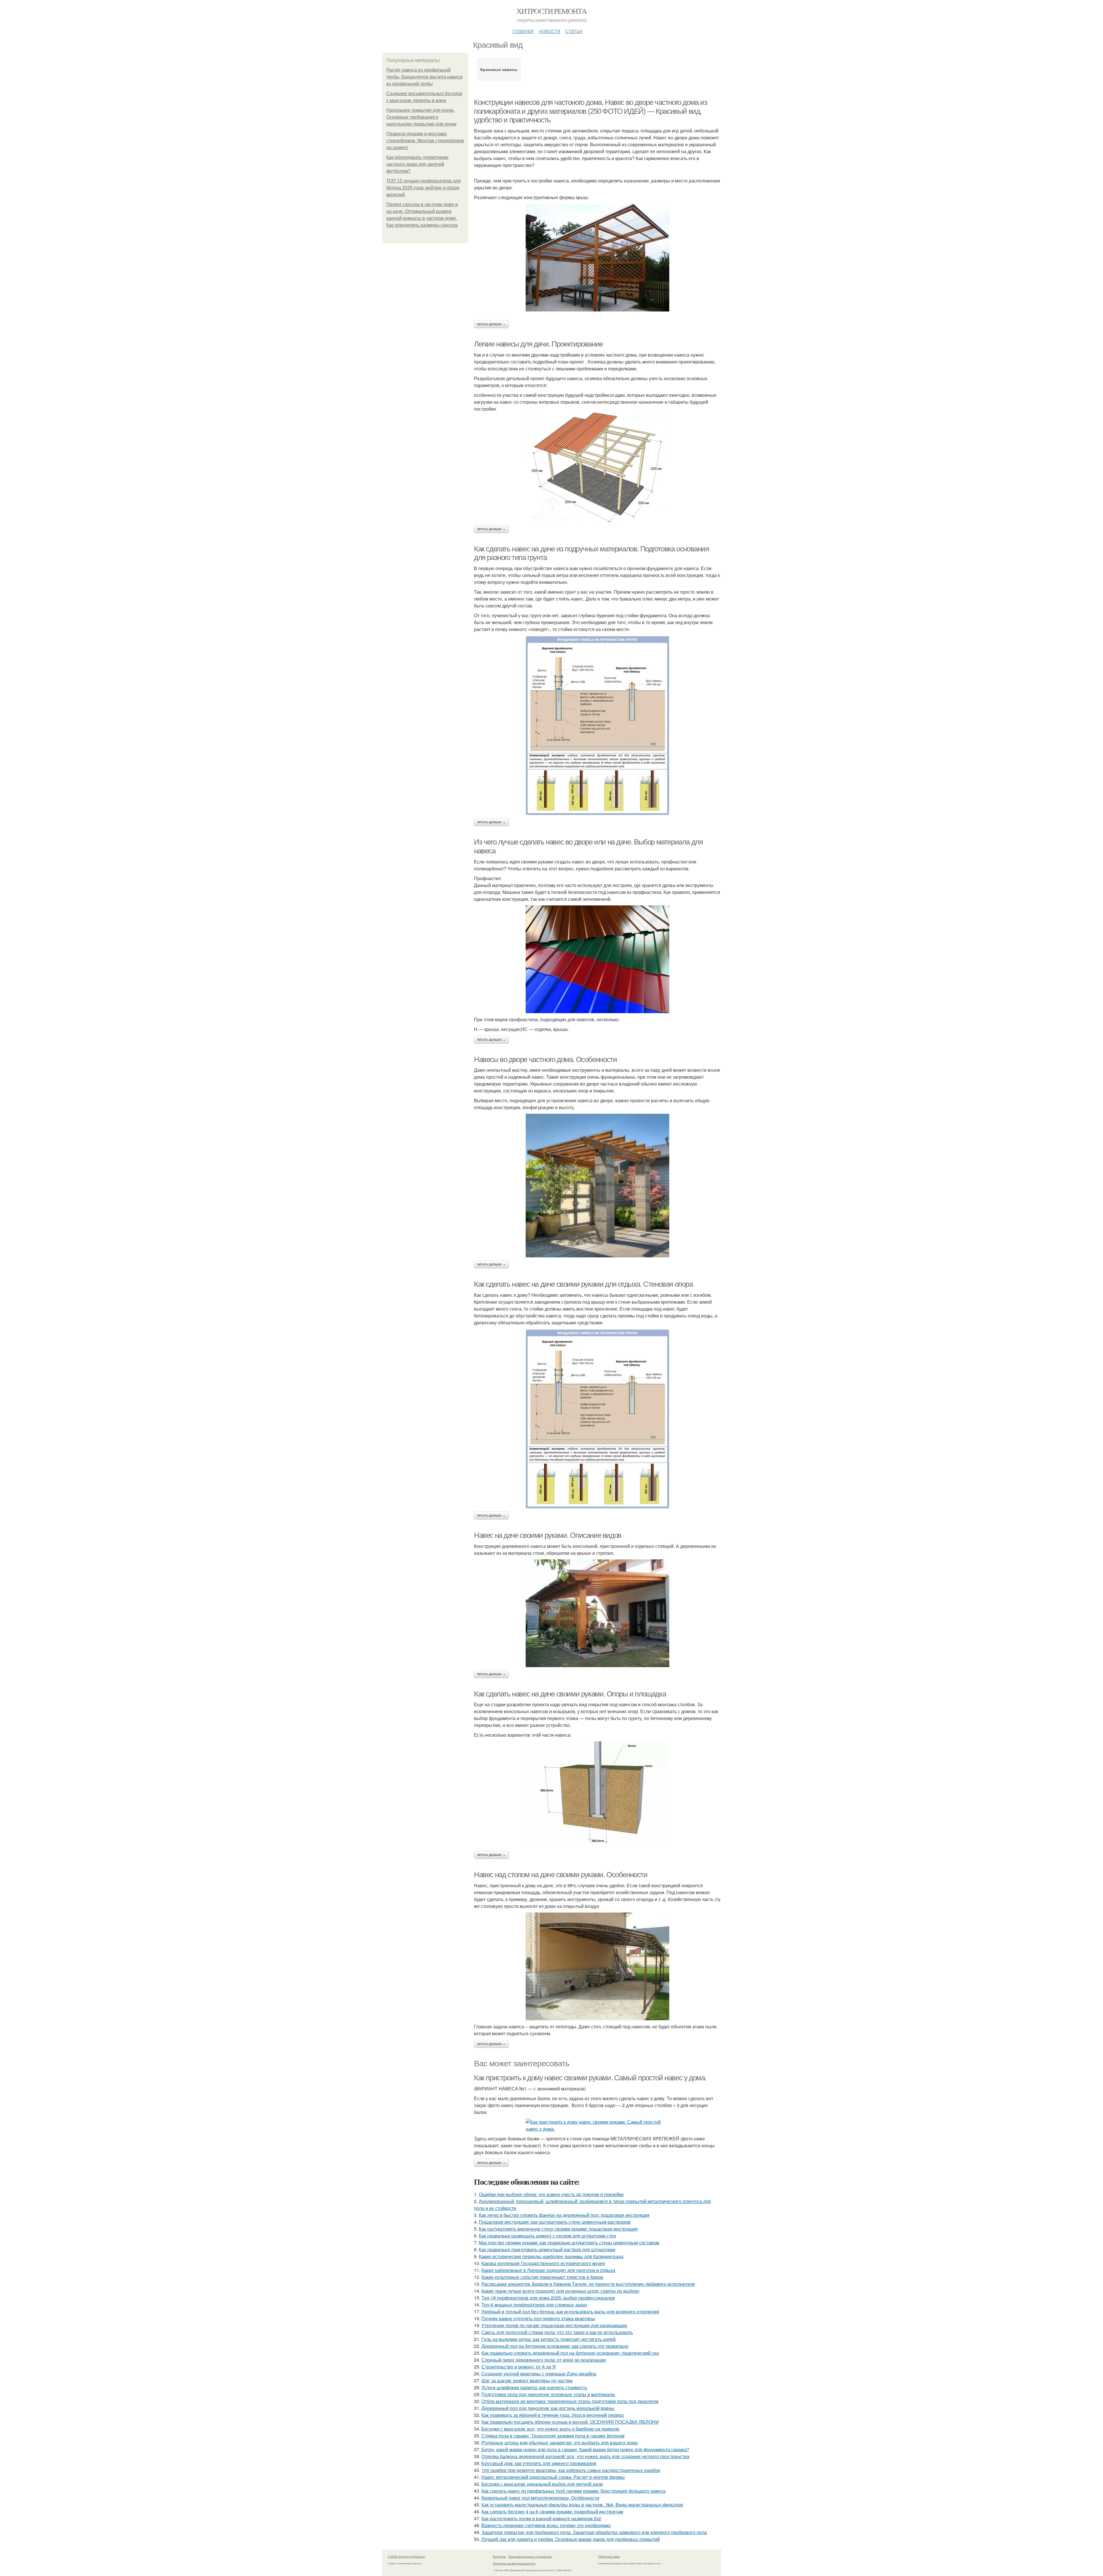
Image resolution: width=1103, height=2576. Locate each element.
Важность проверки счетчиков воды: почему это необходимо (546, 2525)
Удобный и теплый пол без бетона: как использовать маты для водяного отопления (570, 2312)
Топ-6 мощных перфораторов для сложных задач (534, 2305)
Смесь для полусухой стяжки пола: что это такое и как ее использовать (557, 2332)
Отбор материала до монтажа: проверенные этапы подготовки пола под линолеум (570, 2401)
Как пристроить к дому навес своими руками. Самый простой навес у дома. (590, 2078)
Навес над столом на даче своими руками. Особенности (561, 1875)
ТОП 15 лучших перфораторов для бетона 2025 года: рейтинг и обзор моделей (424, 188)
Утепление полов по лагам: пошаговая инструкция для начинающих (554, 2325)
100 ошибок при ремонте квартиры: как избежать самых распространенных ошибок (571, 2470)
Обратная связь (609, 2556)
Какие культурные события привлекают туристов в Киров (542, 2277)
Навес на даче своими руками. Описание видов (548, 1535)
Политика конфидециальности (514, 2563)
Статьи (574, 30)
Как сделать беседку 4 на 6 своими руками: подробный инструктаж (552, 2511)
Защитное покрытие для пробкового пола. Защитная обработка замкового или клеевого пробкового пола (594, 2532)
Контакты (499, 2556)
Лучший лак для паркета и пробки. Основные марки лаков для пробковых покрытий (571, 2539)
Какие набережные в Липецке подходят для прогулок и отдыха (548, 2270)
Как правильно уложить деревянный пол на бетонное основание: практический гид (570, 2353)
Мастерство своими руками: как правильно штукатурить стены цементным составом (569, 2243)
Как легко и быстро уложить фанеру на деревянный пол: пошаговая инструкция (564, 2215)
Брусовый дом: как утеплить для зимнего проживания (539, 2463)
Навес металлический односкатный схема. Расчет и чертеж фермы (553, 2477)
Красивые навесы (499, 69)
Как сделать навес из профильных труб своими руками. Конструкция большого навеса (573, 2491)
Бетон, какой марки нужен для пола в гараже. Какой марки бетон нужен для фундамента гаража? (585, 2449)
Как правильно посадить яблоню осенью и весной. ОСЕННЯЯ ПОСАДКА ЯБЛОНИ (570, 2422)
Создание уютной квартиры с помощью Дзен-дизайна (539, 2374)
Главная (523, 30)
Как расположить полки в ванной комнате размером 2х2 (541, 2518)
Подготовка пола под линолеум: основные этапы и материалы (548, 2394)
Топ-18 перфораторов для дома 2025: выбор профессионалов (548, 2298)
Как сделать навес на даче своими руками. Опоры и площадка (570, 1694)
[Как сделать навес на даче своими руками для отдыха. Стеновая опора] (597, 1419)
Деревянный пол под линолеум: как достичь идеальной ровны (548, 2408)
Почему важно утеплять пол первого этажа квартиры (538, 2318)
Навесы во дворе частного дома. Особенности (545, 1059)
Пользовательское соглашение (530, 2556)
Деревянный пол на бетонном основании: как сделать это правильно (555, 2346)
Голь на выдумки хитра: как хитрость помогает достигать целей (548, 2339)
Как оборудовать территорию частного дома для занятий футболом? (417, 164)
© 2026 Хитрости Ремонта (406, 2556)
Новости (549, 30)
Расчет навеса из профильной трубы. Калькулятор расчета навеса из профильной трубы (424, 77)
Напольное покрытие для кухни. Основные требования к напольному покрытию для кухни (421, 117)
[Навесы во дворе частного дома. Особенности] (597, 1186)
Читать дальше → (491, 324)
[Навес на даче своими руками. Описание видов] (597, 1613)
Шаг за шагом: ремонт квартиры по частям (527, 2380)
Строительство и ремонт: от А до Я (519, 2367)
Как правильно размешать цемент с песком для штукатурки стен (547, 2236)
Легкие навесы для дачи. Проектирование (538, 344)
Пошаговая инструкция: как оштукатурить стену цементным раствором (555, 2222)
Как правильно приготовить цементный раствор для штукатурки (547, 2249)
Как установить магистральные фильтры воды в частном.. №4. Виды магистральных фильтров (582, 2505)
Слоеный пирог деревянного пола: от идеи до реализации (544, 2360)
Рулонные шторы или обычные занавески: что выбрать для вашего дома (560, 2443)
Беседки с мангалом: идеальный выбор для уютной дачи (542, 2484)
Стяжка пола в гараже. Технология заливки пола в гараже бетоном (553, 2436)
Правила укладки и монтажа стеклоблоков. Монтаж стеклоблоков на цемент (425, 141)
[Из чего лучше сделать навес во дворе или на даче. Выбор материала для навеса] (597, 959)
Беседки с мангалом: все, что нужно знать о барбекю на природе (550, 2429)
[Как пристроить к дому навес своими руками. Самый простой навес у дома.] (597, 2125)
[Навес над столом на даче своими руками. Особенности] (597, 1966)
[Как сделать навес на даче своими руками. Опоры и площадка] (597, 1795)
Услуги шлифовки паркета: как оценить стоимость (534, 2387)
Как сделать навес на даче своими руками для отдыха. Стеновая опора (583, 1284)
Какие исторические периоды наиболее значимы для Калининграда (551, 2256)
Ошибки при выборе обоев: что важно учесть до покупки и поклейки (551, 2194)
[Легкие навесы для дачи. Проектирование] (597, 467)
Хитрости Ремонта (551, 11)
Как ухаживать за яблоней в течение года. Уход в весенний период (553, 2415)
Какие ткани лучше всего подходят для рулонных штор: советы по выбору (560, 2291)
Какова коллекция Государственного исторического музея (543, 2263)
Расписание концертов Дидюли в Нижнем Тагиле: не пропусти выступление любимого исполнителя (588, 2284)
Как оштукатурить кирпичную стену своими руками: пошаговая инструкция (558, 2229)
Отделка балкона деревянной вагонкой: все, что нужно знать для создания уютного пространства (585, 2456)
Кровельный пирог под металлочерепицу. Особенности (540, 2498)
